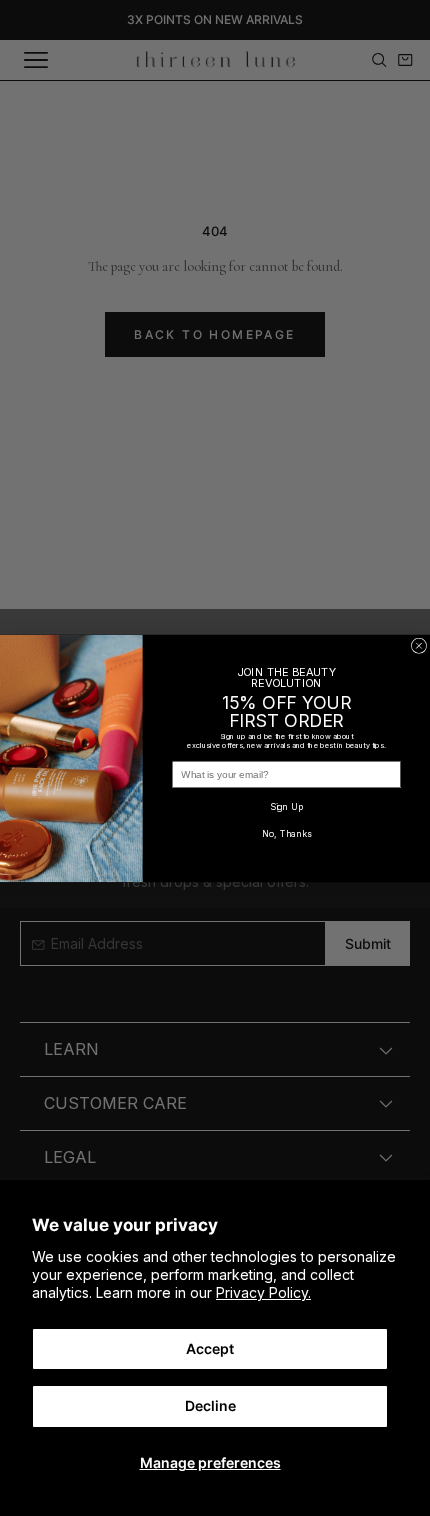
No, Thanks (287, 833)
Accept (210, 1348)
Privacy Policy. (263, 1292)
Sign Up (287, 806)
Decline (210, 1405)
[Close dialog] (418, 645)
